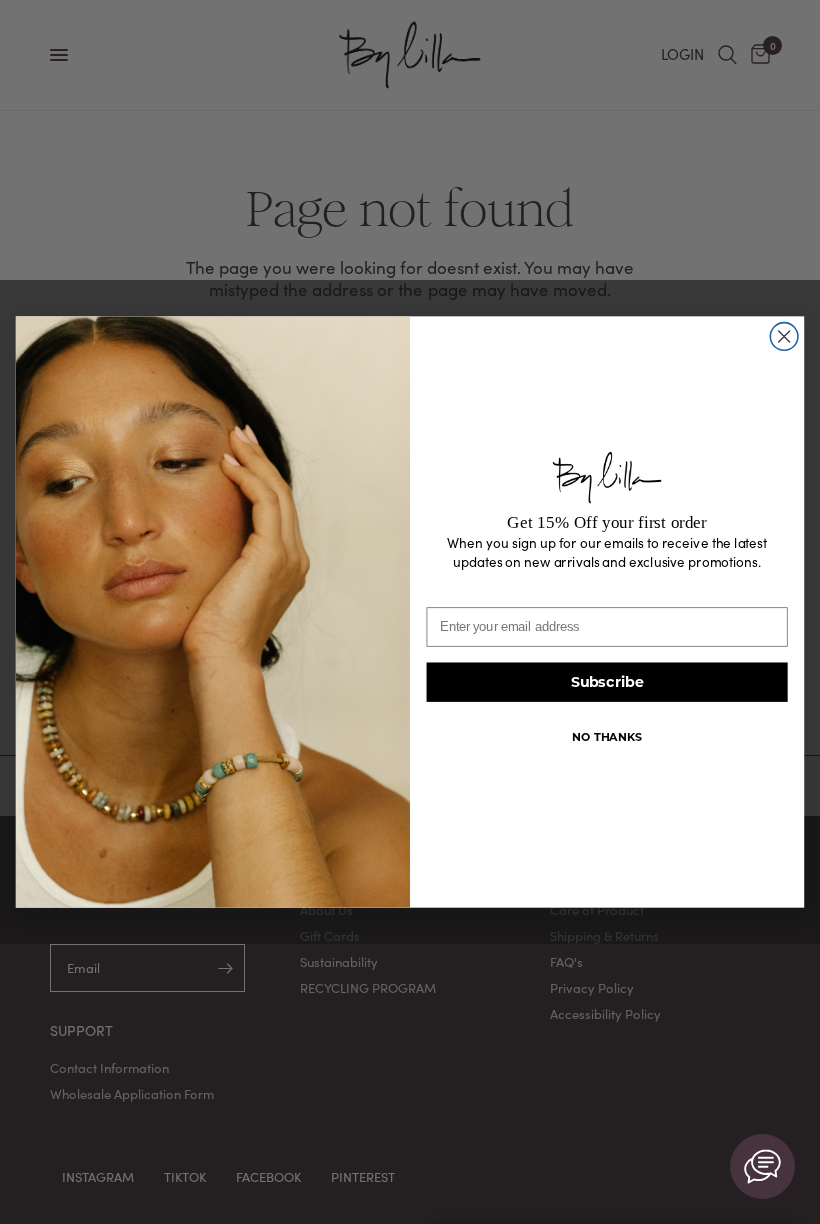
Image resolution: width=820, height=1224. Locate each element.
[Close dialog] (784, 337)
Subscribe (607, 682)
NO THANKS (606, 737)
